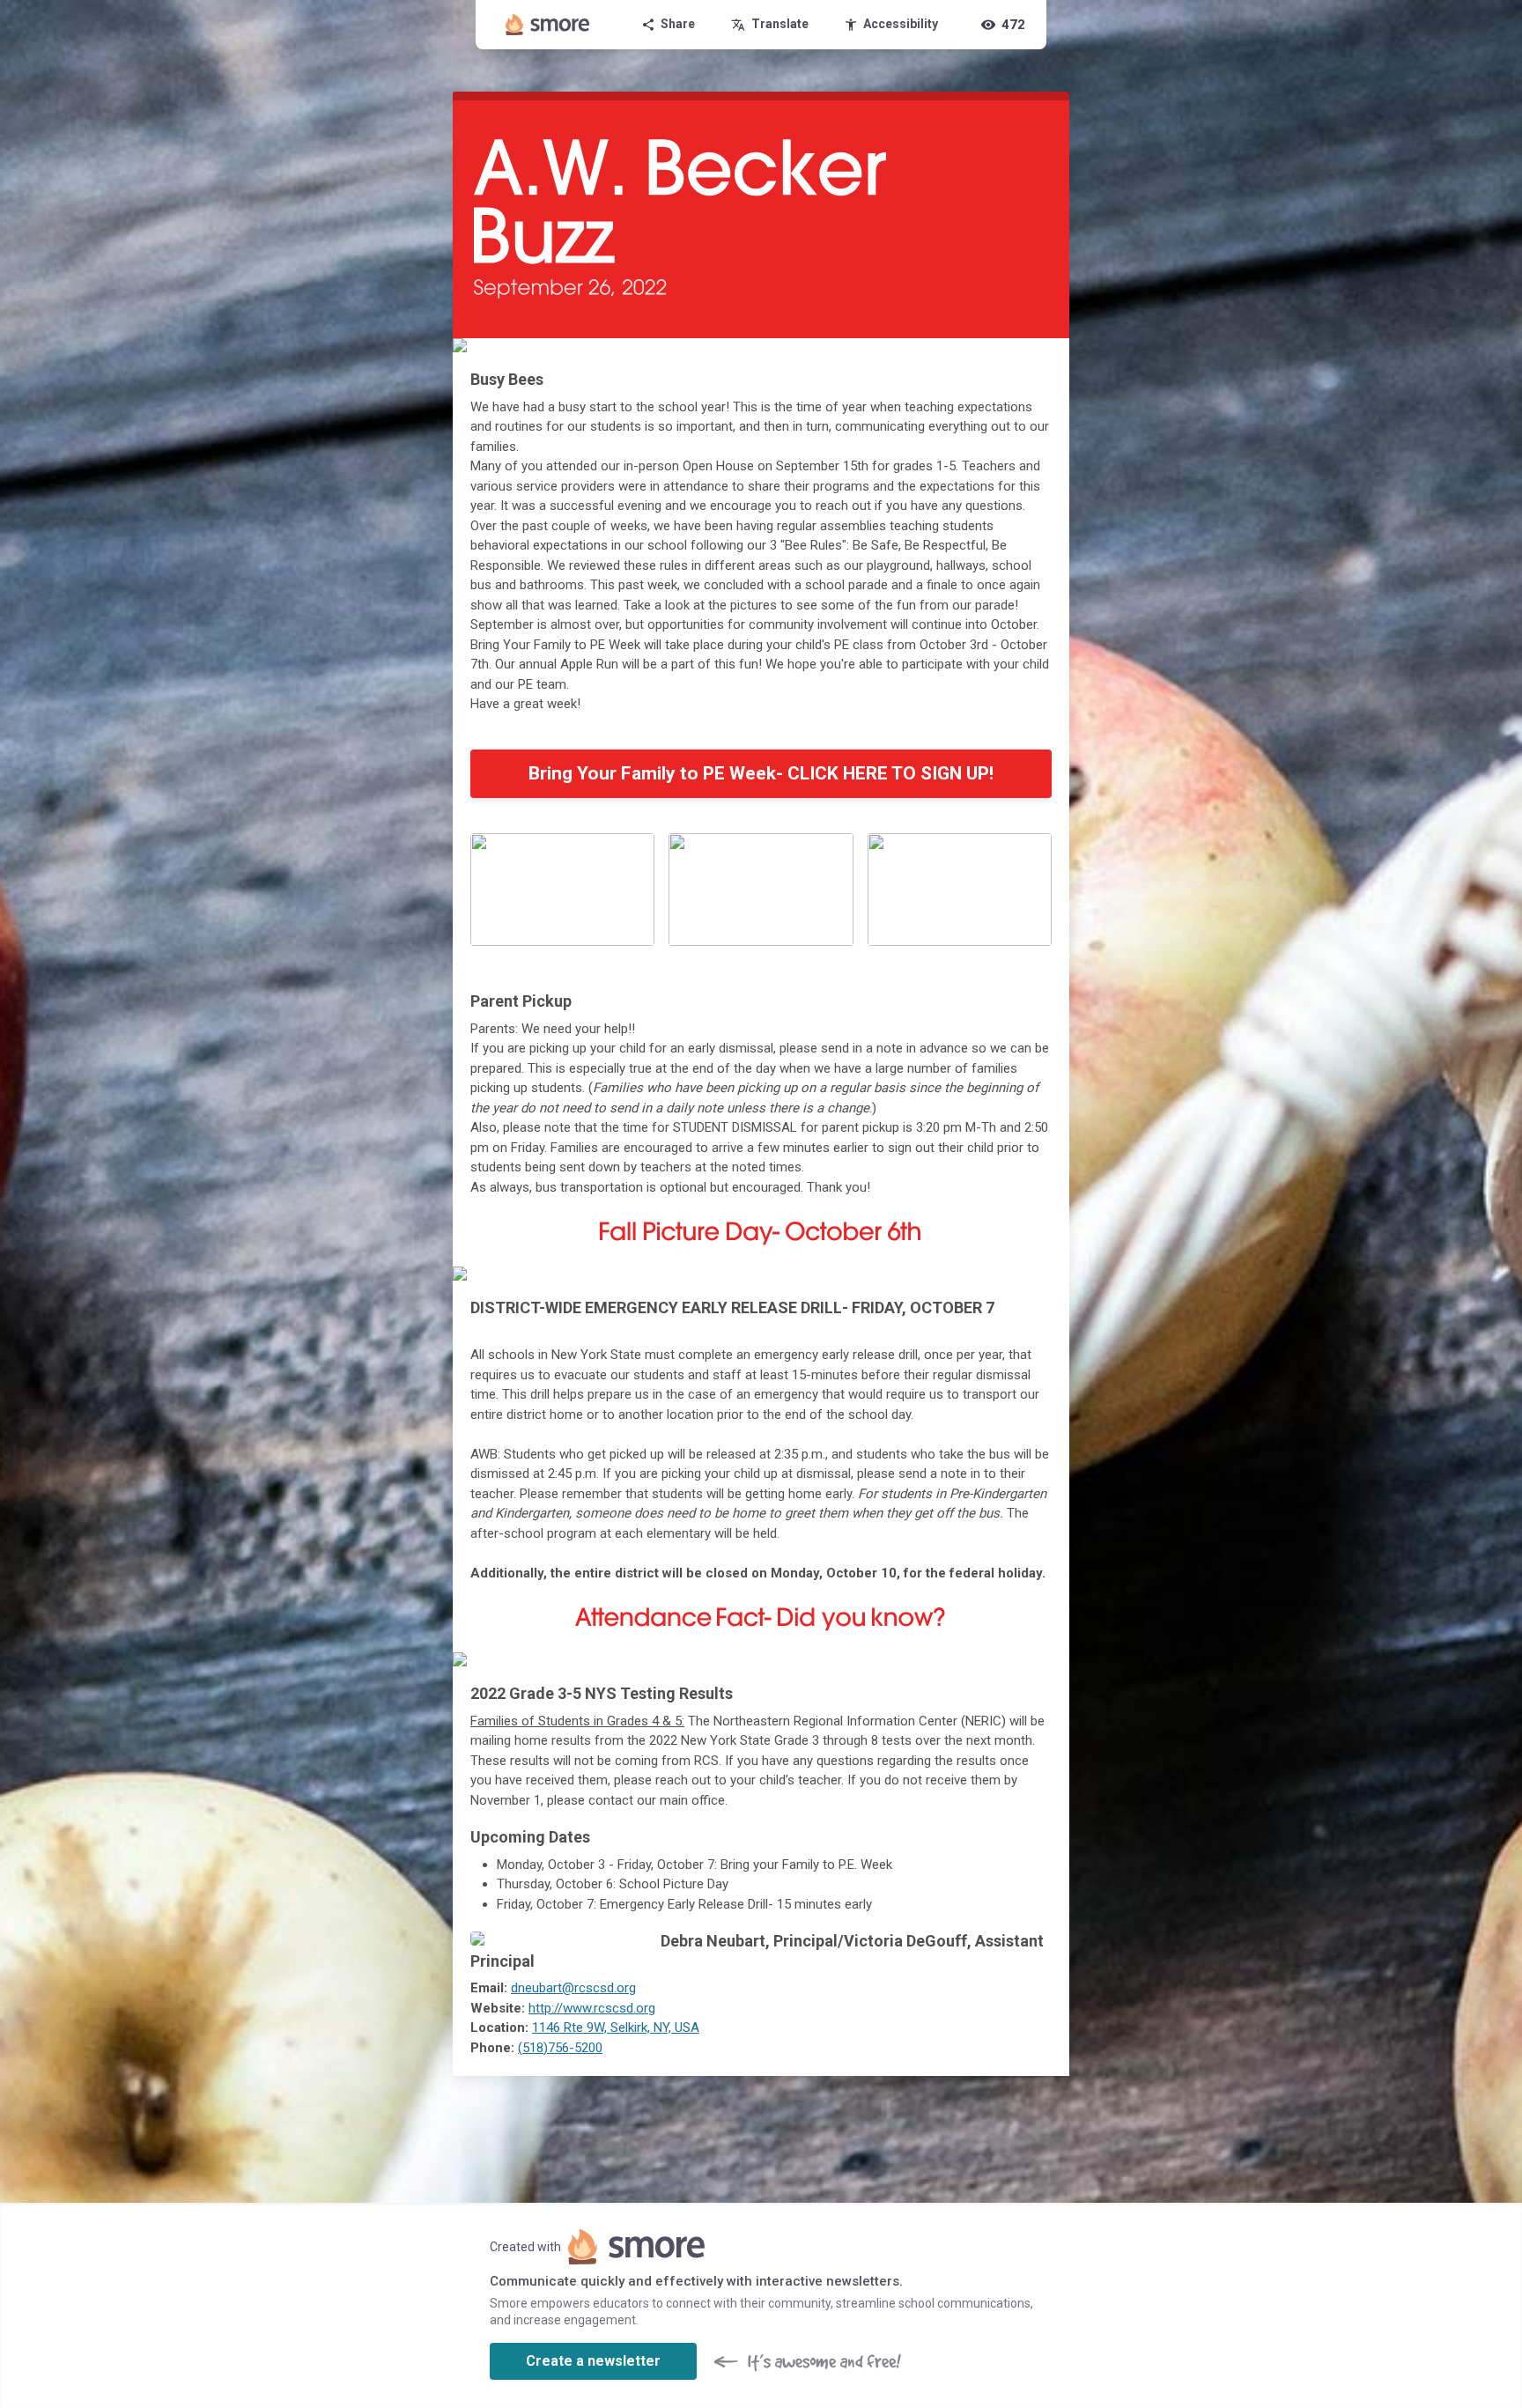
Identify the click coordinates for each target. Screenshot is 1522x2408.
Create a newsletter (593, 2361)
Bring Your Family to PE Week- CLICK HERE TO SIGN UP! (761, 773)
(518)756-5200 (560, 2048)
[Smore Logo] (548, 25)
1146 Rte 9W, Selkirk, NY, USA (616, 2028)
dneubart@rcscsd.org (573, 1988)
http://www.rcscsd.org (592, 2008)
